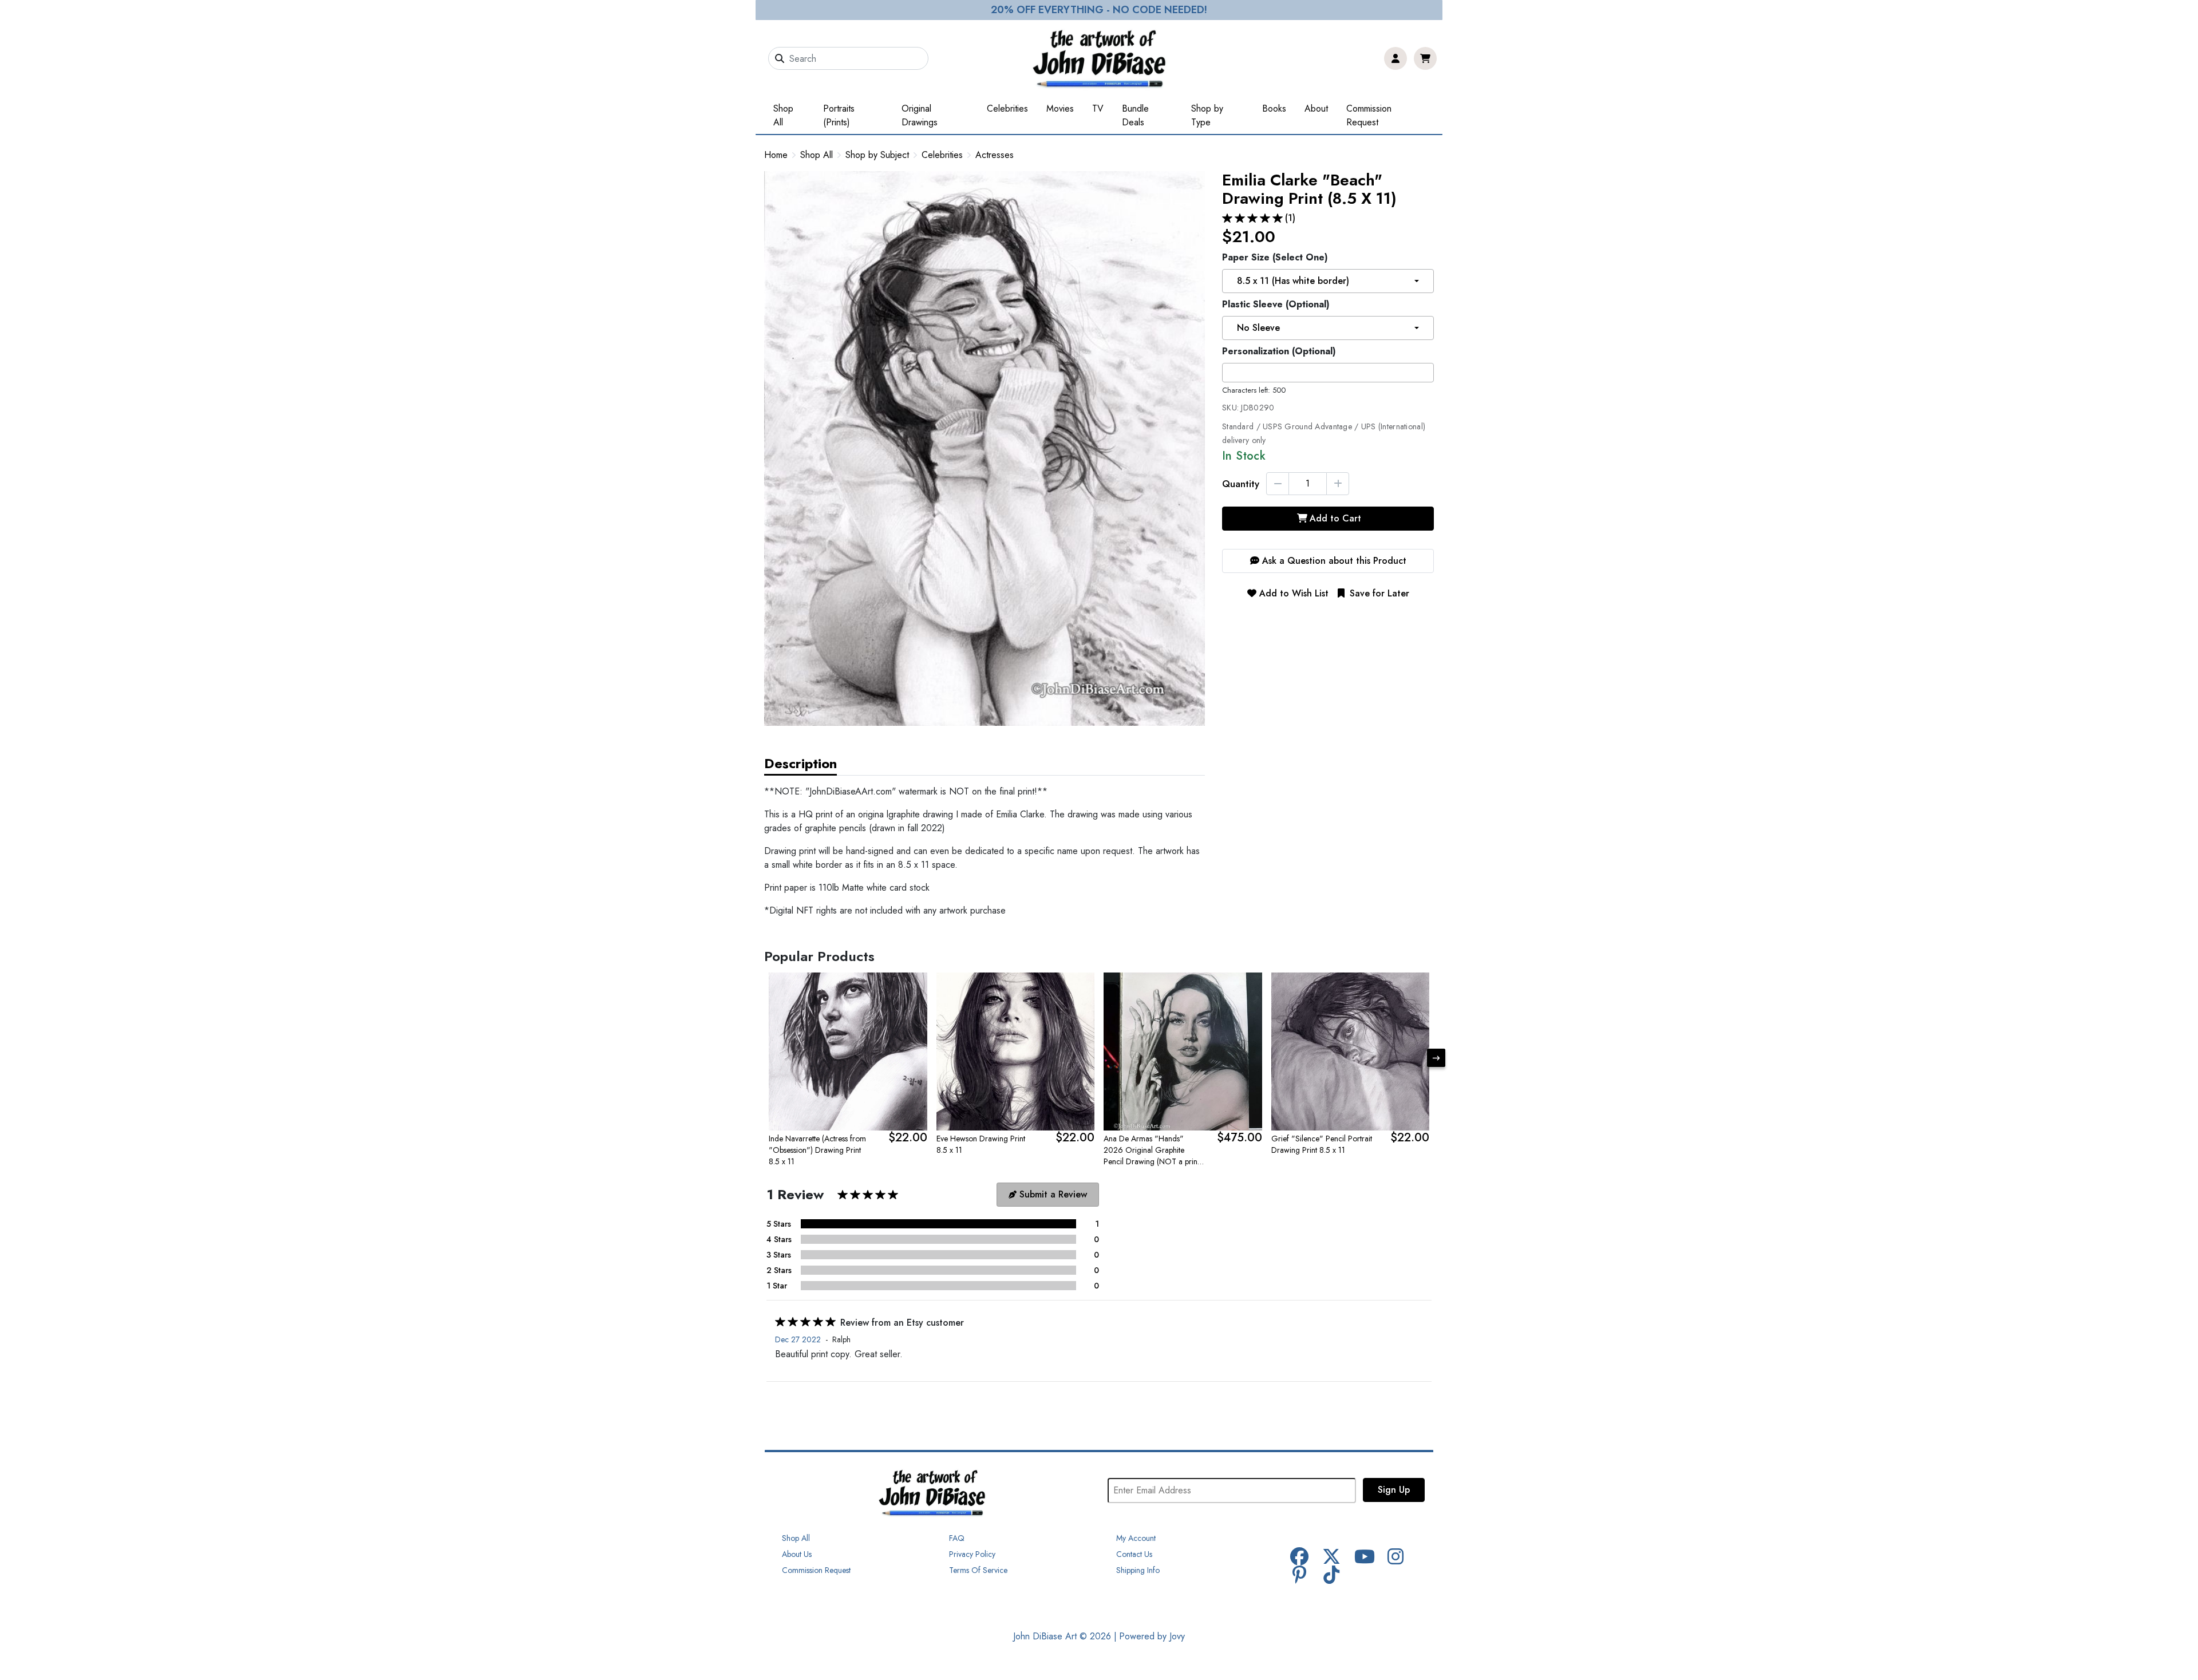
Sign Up (1394, 1490)
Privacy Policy (972, 1554)
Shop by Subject (877, 155)
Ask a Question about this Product (1333, 561)
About (1316, 108)
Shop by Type (1207, 115)
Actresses (995, 155)
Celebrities (1007, 108)
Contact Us (1134, 1554)
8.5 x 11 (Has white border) (1293, 281)
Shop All (783, 115)
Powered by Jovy (1152, 1636)
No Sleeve (1258, 328)
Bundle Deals (1135, 115)
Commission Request (1369, 115)
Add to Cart (1335, 518)
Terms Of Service (978, 1570)
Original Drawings (920, 115)
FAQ (957, 1538)
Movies (1060, 108)
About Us (797, 1554)
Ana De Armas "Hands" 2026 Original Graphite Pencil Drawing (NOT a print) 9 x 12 (1153, 1150)
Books (1274, 108)
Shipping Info (1138, 1570)
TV (1098, 108)
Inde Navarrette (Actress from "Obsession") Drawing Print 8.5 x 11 (817, 1150)
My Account (1136, 1538)
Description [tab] (800, 763)
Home (776, 155)
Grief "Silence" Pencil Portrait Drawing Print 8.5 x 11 (1322, 1144)
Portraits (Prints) (839, 115)
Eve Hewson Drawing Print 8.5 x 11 (981, 1144)
